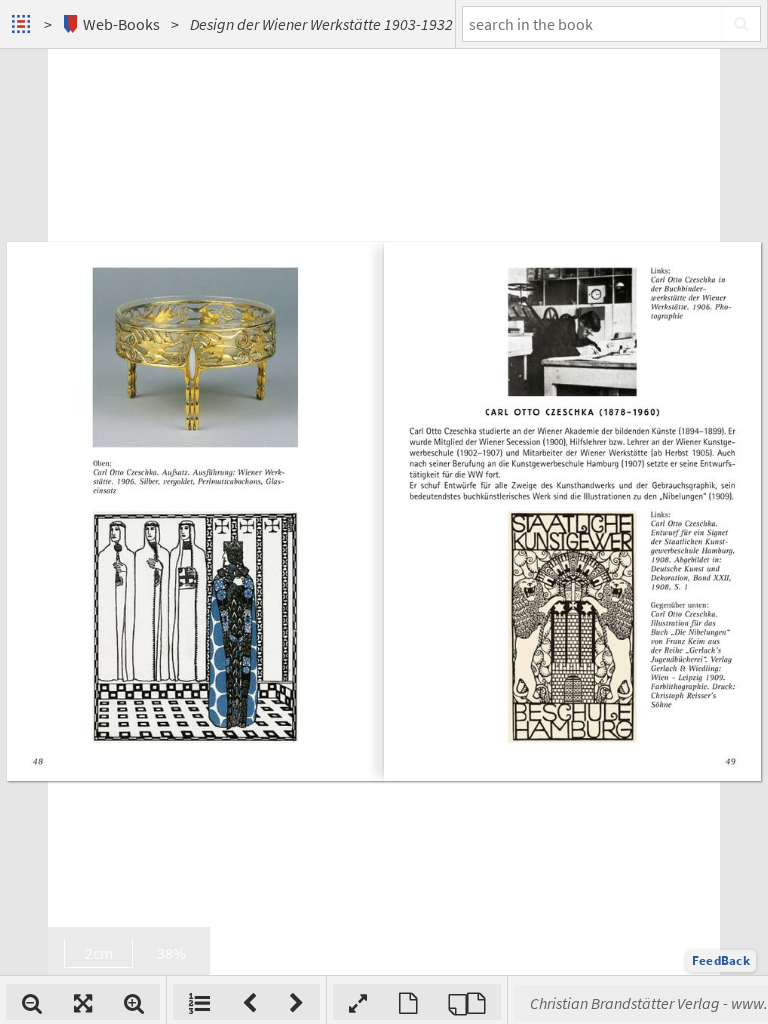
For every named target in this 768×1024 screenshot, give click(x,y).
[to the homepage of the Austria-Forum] (23, 24)
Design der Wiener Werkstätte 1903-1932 (321, 24)
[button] (721, 961)
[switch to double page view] (467, 1002)
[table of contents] (199, 1002)
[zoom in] (134, 1002)
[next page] (296, 1002)
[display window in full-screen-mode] (358, 1002)
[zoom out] (32, 1002)
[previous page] (249, 1002)
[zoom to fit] (83, 1002)
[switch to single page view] (408, 1002)
